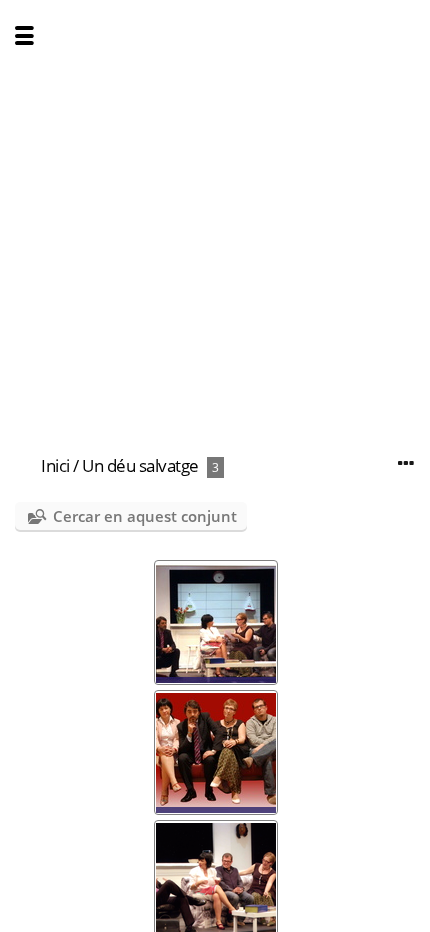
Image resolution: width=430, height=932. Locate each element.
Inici (55, 465)
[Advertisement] (215, 215)
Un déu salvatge (140, 465)
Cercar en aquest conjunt (145, 516)
